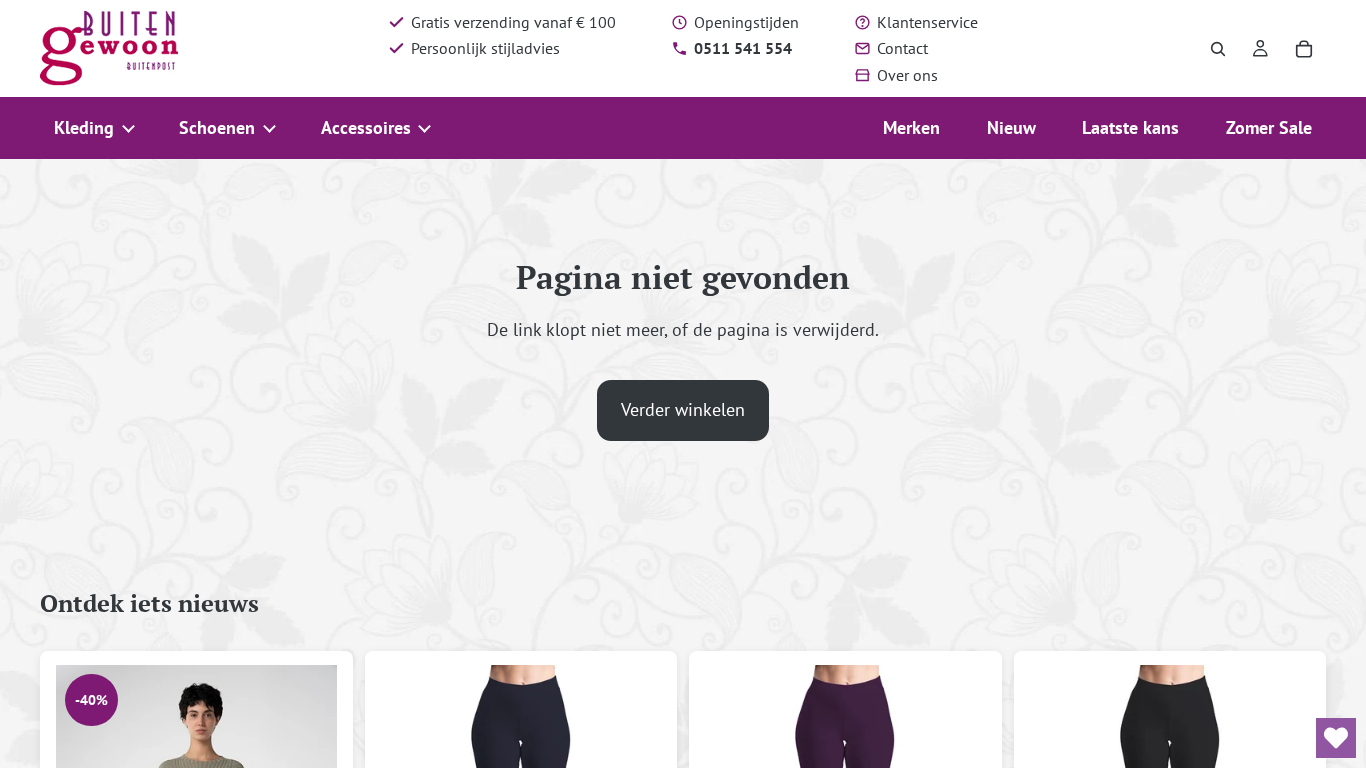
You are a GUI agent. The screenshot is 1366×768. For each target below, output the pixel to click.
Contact (902, 48)
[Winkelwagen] (1304, 49)
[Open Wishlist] (1336, 738)
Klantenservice (927, 22)
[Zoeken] (1218, 49)
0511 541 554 (743, 48)
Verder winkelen (683, 409)
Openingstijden (746, 22)
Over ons (907, 75)
